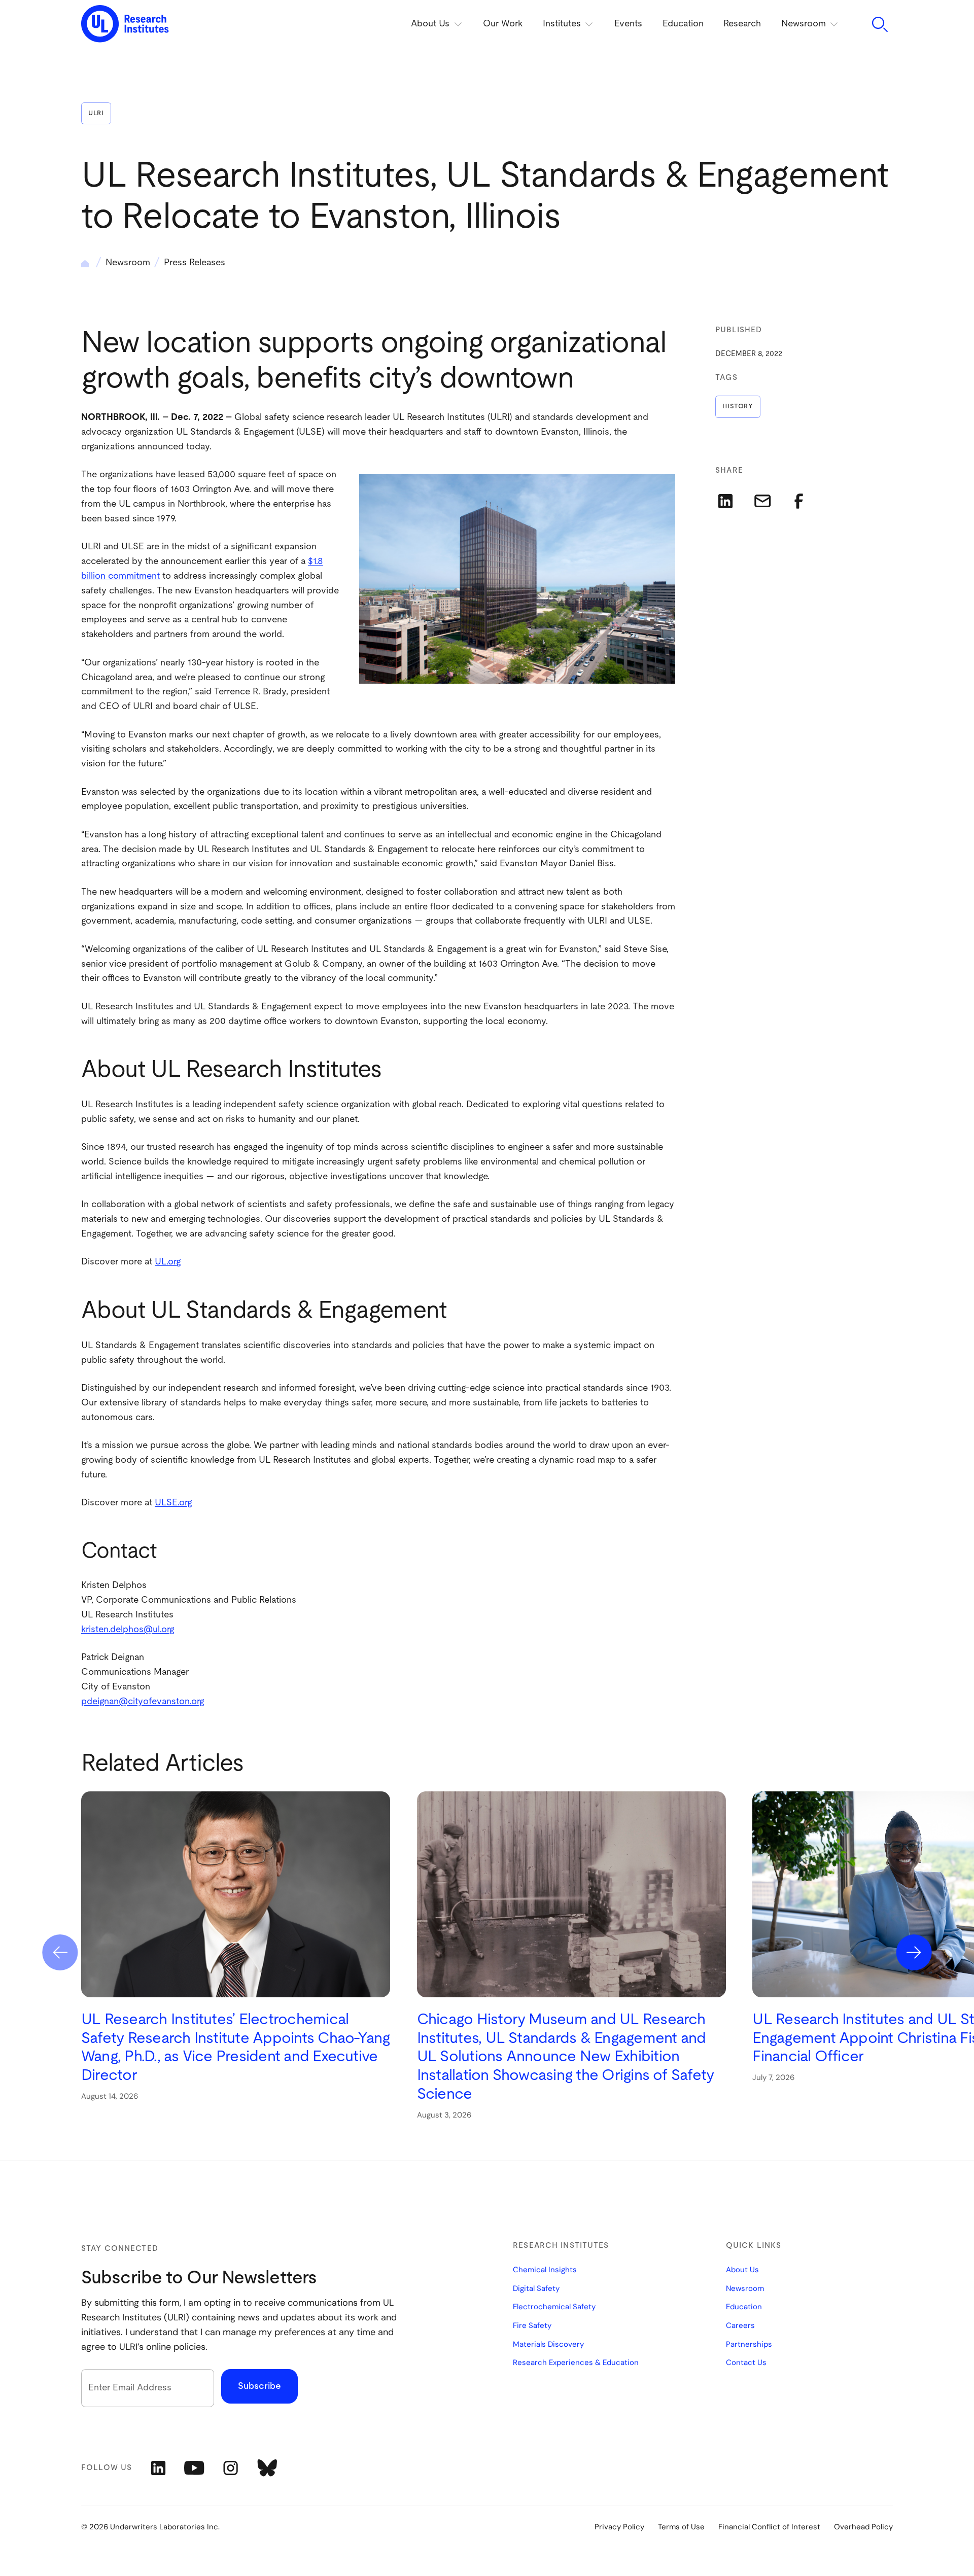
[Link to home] (125, 24)
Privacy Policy (619, 2527)
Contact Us (746, 2363)
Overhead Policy (863, 2527)
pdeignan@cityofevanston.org (143, 1702)
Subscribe (259, 2386)
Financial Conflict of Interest (769, 2527)
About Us (742, 2270)
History (738, 407)
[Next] (914, 1952)
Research (742, 24)
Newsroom (128, 263)
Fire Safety (532, 2326)
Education (683, 24)
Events (628, 24)
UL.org (168, 1262)
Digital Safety (536, 2289)
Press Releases (195, 263)
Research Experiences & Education (576, 2363)
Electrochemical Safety (554, 2307)
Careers (740, 2326)
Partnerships (749, 2345)
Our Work (503, 24)
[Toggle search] (879, 25)
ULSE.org (173, 1503)
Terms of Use (681, 2527)
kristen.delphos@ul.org (128, 1630)
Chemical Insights (545, 2270)
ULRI (96, 113)
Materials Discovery (548, 2345)
